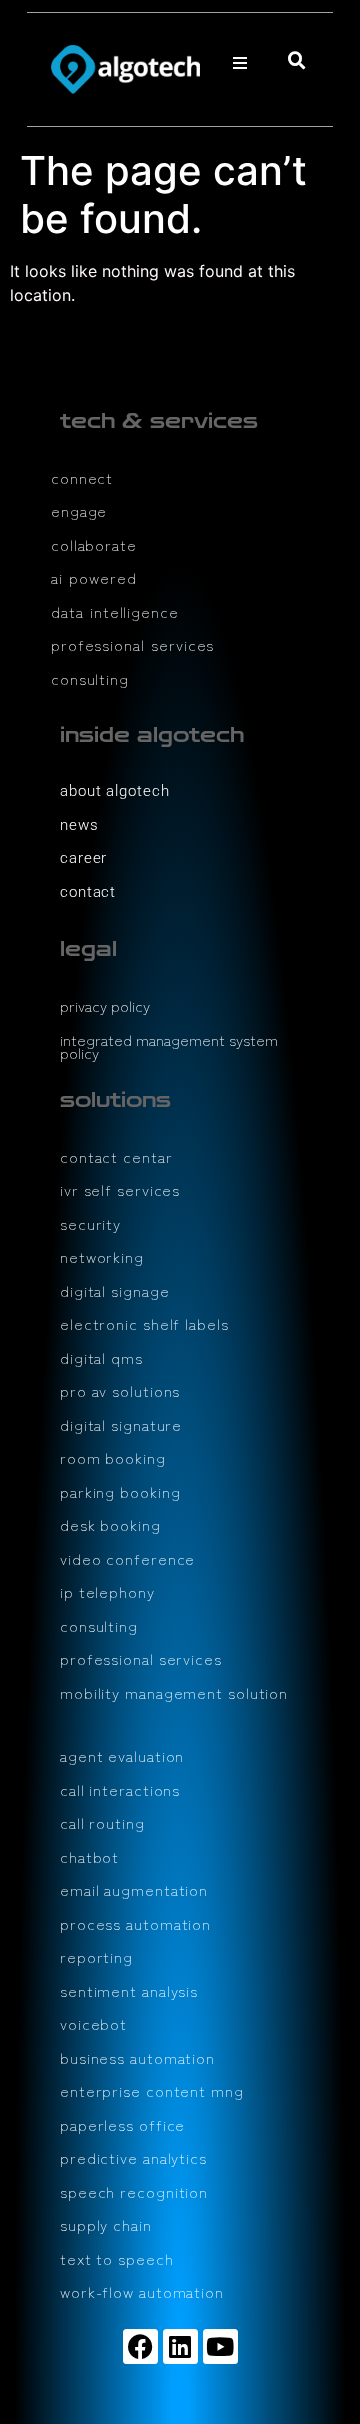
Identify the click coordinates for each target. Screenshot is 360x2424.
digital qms (101, 1357)
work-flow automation (142, 2291)
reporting (96, 1956)
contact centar (116, 1156)
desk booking (110, 1524)
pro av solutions (120, 1390)
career (83, 858)
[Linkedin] (180, 2346)
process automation (135, 1923)
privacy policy (105, 1005)
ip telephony (107, 1591)
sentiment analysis (129, 1990)
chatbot (89, 1856)
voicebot (93, 2023)
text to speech (117, 2258)
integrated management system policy (169, 1046)
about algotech (115, 791)
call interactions (120, 1789)
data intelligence (115, 611)
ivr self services (120, 1189)
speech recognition (134, 2191)
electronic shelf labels (144, 1323)
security (90, 1223)
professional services (132, 644)
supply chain (106, 2224)
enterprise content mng (152, 2090)
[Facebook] (140, 2346)
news (79, 825)
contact (88, 892)
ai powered (94, 577)
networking (102, 1256)
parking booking (120, 1491)
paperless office (122, 2124)
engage (79, 510)
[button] (240, 63)
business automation (137, 2057)
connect (82, 477)
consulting (90, 678)
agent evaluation (122, 1755)
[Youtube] (220, 2346)
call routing (102, 1822)
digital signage (115, 1290)
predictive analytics (133, 2157)
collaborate (94, 544)
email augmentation (134, 1889)
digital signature (121, 1424)
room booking (113, 1457)
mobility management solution (174, 1692)
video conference (127, 1558)
